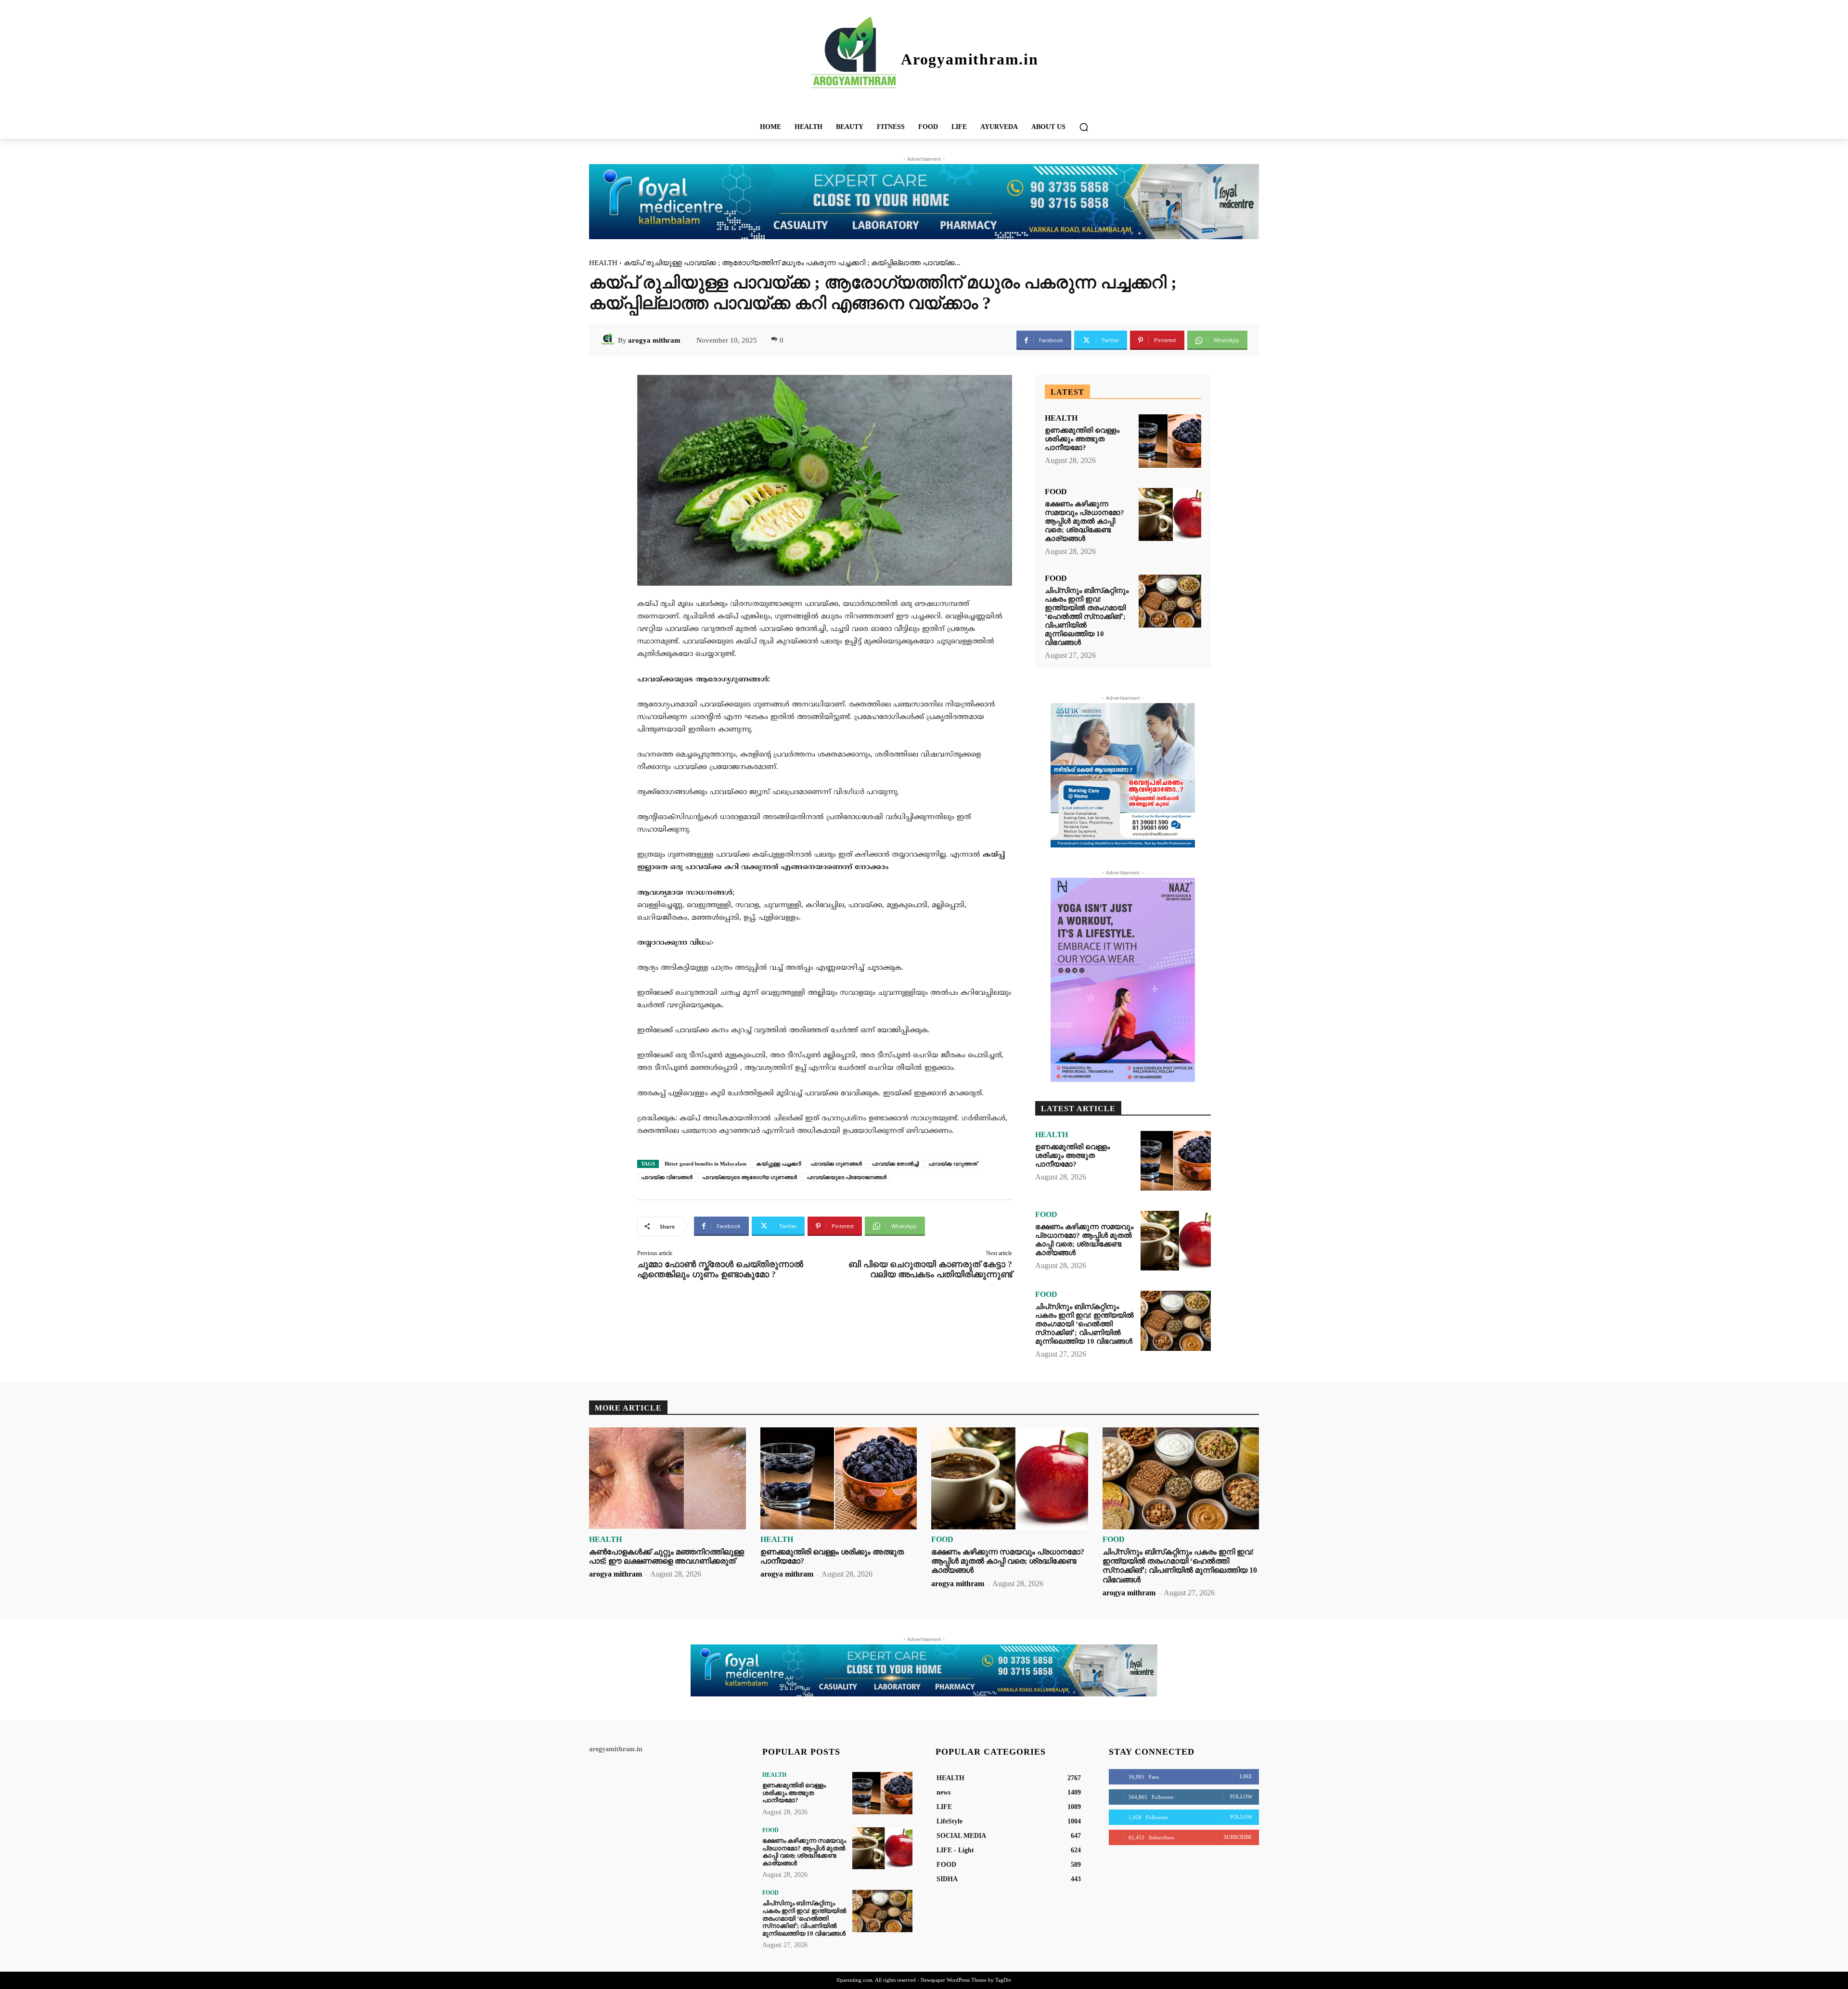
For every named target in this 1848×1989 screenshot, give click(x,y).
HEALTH (603, 263)
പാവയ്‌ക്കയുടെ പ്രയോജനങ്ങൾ (847, 1177)
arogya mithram (654, 340)
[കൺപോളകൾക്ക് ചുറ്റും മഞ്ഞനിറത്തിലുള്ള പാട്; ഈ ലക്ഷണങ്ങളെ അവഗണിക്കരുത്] (667, 1478)
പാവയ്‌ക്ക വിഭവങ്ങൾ (667, 1177)
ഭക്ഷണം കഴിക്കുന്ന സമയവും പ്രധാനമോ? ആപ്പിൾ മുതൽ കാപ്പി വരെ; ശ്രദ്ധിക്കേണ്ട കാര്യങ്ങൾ (1084, 521)
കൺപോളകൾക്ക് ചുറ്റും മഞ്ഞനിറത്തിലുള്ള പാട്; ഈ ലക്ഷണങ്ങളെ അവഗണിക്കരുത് (667, 1556)
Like (1246, 1776)
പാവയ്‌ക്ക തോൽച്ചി (895, 1164)
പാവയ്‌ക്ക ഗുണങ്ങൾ (836, 1164)
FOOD (1056, 492)
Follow (1241, 1797)
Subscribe (1238, 1837)
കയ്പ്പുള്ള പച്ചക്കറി (778, 1164)
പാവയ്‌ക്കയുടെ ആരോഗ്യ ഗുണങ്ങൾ (750, 1177)
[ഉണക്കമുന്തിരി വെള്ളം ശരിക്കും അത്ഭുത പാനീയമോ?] (1170, 441)
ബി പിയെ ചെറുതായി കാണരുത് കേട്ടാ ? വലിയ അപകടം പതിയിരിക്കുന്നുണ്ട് (930, 1269)
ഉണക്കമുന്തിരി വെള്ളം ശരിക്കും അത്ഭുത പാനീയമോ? (1082, 439)
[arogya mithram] (609, 340)
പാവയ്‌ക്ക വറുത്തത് (953, 1164)
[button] (1084, 127)
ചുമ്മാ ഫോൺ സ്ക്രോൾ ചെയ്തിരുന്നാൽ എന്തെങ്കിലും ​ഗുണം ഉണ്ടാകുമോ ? (720, 1269)
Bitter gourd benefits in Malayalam (706, 1164)
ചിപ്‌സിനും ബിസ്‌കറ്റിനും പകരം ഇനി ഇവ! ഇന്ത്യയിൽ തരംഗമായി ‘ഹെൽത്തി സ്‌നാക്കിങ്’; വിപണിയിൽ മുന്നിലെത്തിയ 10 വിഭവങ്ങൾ (1087, 616)
